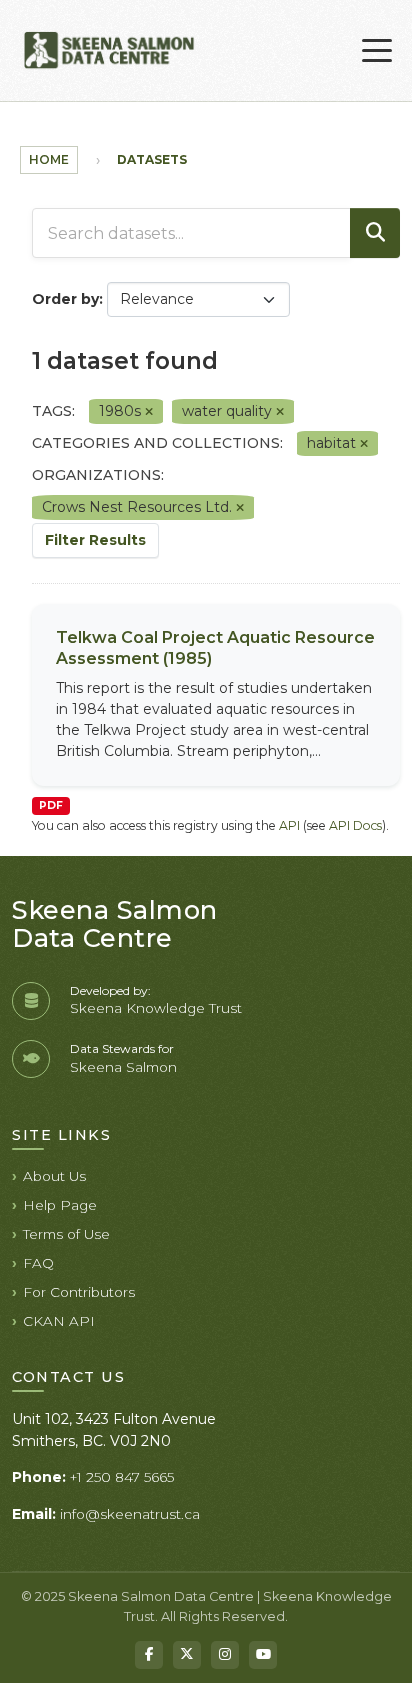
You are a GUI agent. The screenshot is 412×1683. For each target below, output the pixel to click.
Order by (65, 299)
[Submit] (375, 233)
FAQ (38, 1263)
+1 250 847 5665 (122, 1477)
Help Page (60, 1205)
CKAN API (59, 1321)
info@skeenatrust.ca (130, 1514)
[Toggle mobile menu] (377, 51)
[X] (187, 1655)
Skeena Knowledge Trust (156, 1008)
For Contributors (79, 1292)
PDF (51, 805)
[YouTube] (263, 1655)
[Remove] (149, 412)
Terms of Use (66, 1234)
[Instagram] (225, 1655)
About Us (54, 1176)
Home (49, 159)
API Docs (355, 825)
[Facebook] (149, 1655)
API (289, 825)
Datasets (152, 159)
